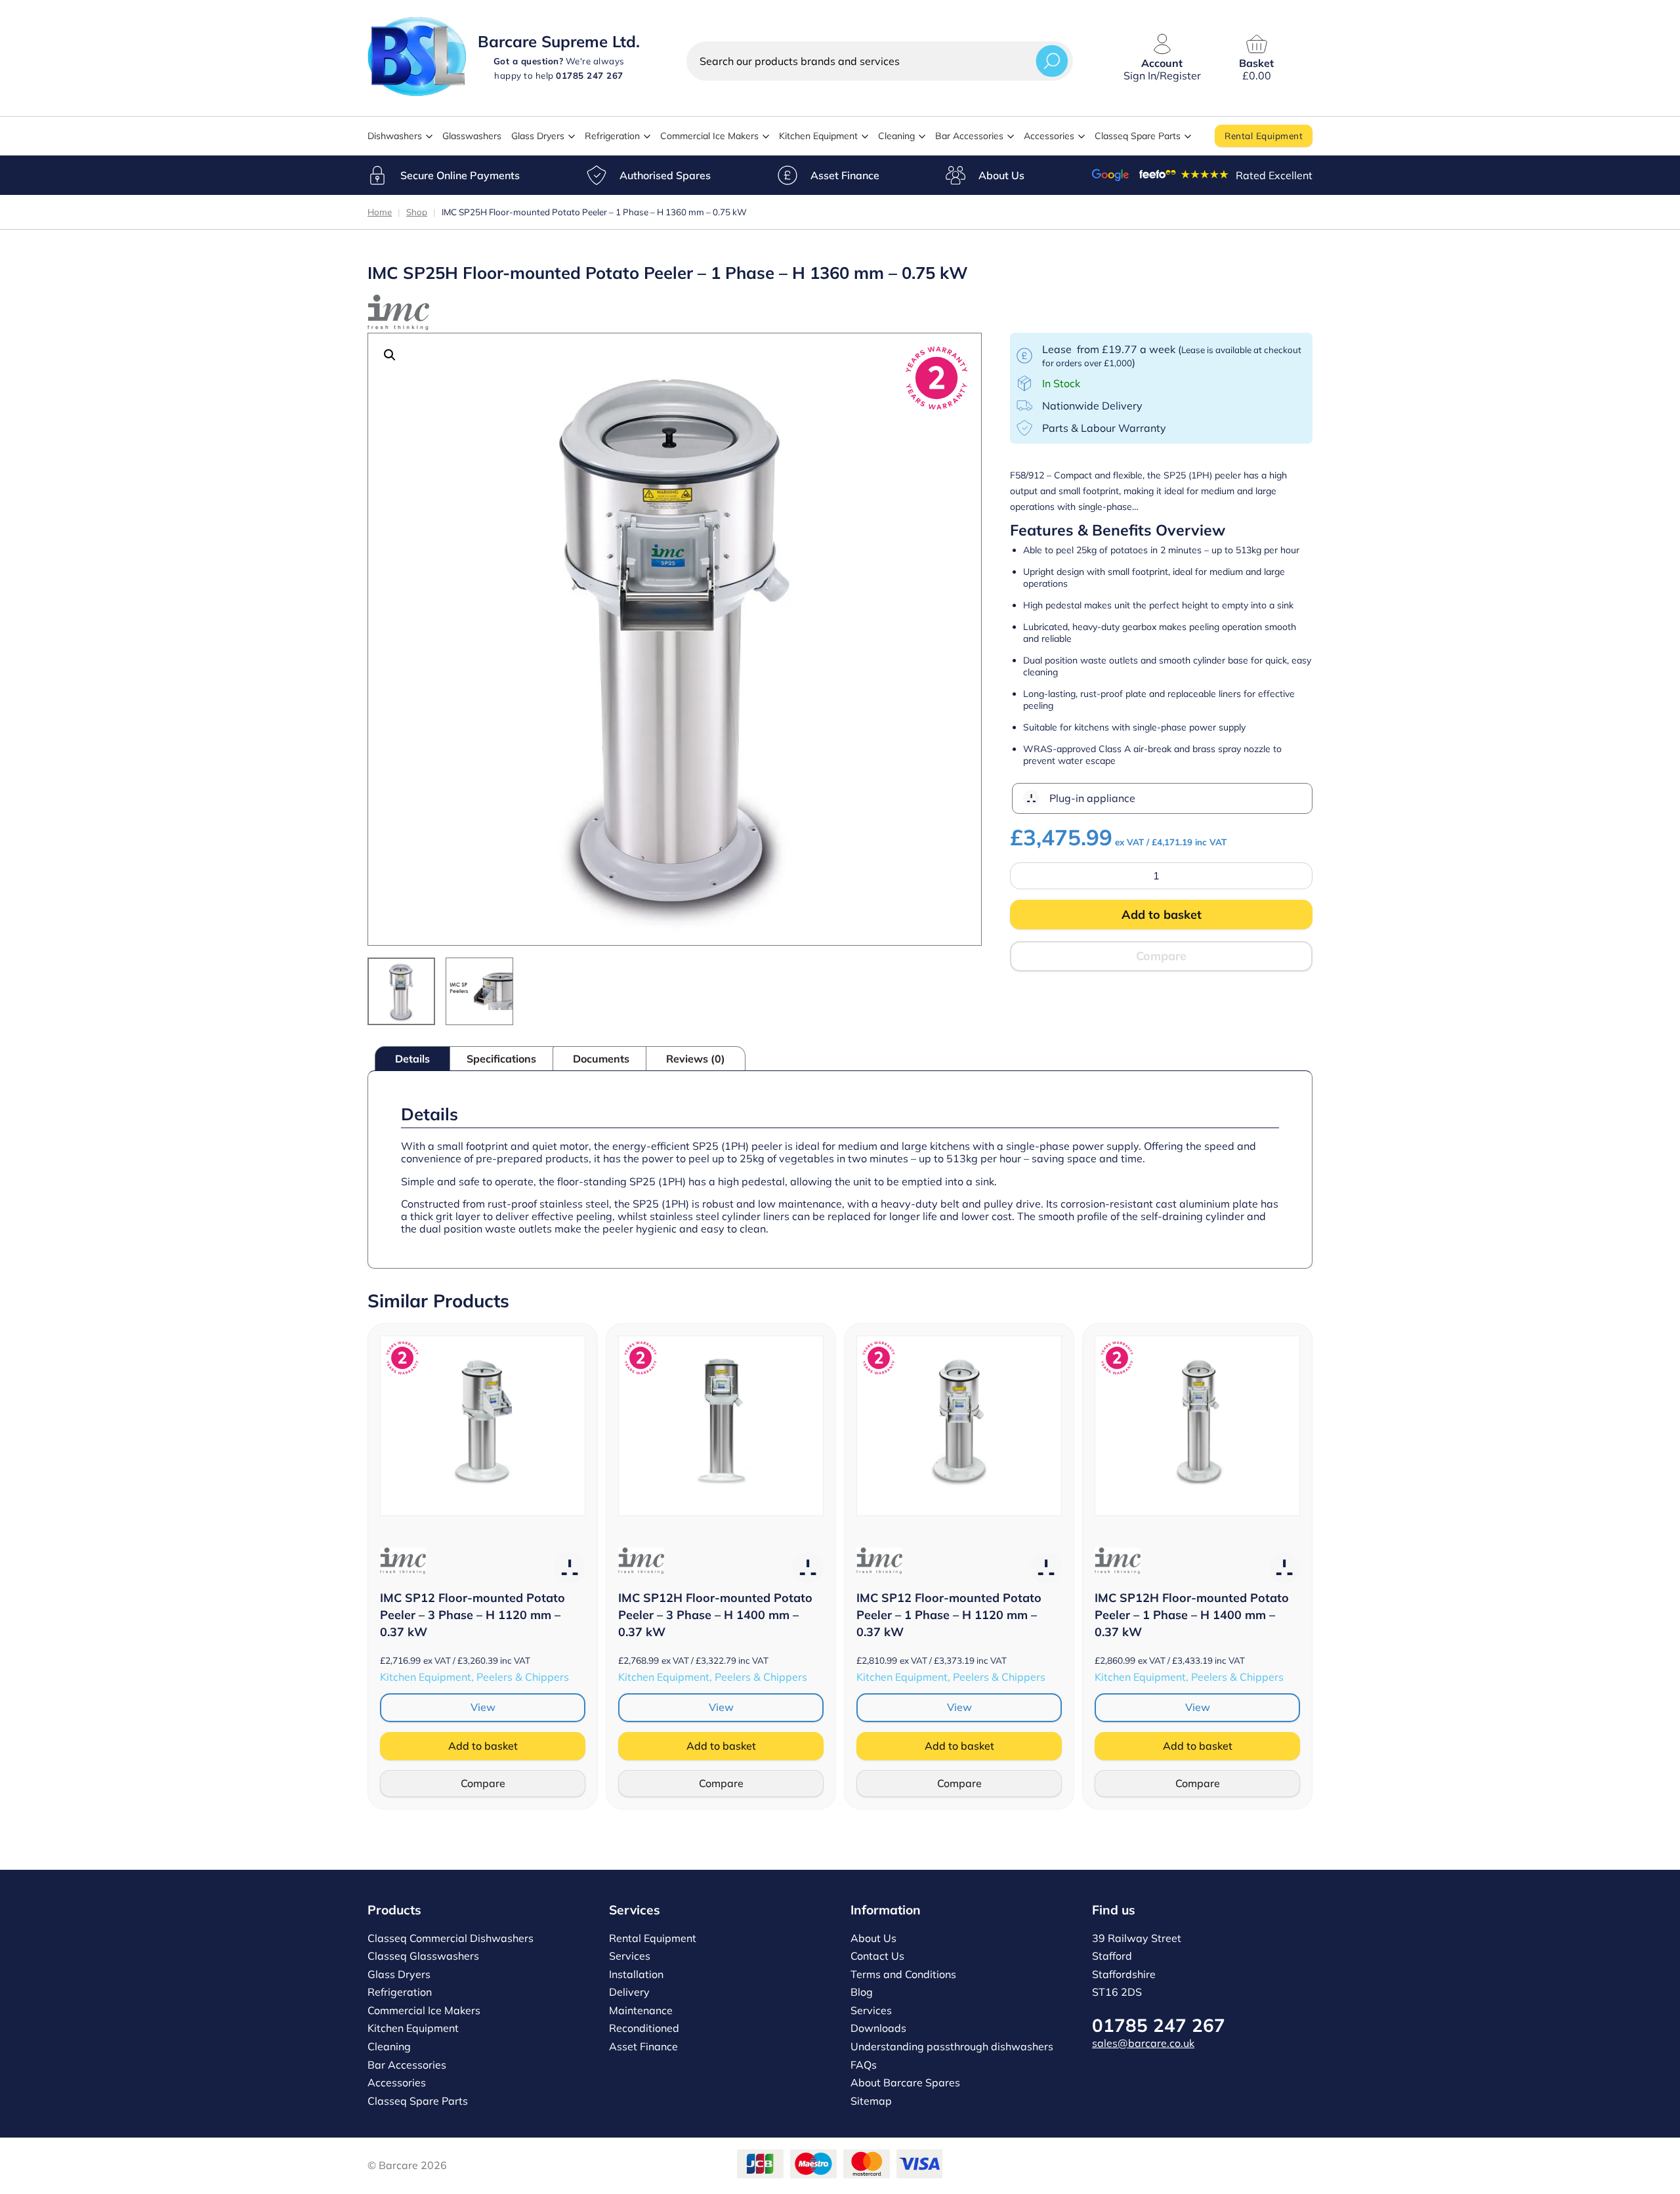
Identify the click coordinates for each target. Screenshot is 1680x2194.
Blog (862, 1992)
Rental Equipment (1264, 136)
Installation (636, 1974)
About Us (1001, 175)
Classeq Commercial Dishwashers (451, 1938)
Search (1052, 61)
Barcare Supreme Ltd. (559, 41)
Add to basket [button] (483, 1746)
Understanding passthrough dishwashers (952, 2046)
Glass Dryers (538, 136)
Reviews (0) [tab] (696, 1059)
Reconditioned (644, 2028)
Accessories (1049, 136)
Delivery (629, 1992)
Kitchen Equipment (818, 136)
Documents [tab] (601, 1059)
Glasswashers (472, 136)
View (483, 1707)
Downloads (878, 2028)
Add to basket (1162, 915)
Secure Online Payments (460, 175)
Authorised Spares (665, 175)
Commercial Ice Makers (709, 136)
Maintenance (641, 2010)
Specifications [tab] (501, 1059)
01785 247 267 (1159, 2025)
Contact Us (877, 1956)
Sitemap (871, 2101)
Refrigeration (612, 136)
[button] (390, 355)
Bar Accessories (969, 136)
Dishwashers (395, 136)
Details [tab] (412, 1059)
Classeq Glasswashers (423, 1956)
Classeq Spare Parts (1138, 136)
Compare (1161, 956)
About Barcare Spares (905, 2082)
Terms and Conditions (903, 1974)
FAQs (864, 2065)
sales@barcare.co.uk (1143, 2043)
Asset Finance (845, 175)
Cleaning (896, 136)
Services (630, 1956)
